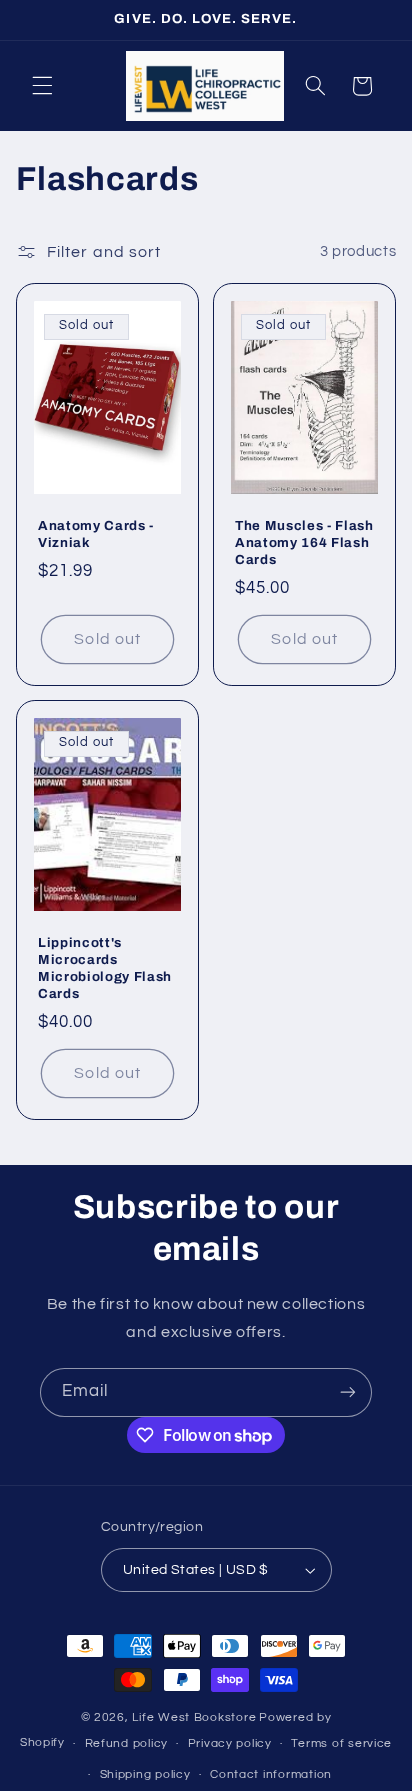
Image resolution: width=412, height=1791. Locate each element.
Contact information (271, 1774)
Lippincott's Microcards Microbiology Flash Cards (105, 968)
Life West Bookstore (194, 1717)
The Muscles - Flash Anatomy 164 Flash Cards (304, 542)
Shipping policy (145, 1774)
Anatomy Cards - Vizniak (96, 534)
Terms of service (341, 1743)
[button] (42, 86)
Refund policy (127, 1743)
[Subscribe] (348, 1392)
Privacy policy (230, 1743)
